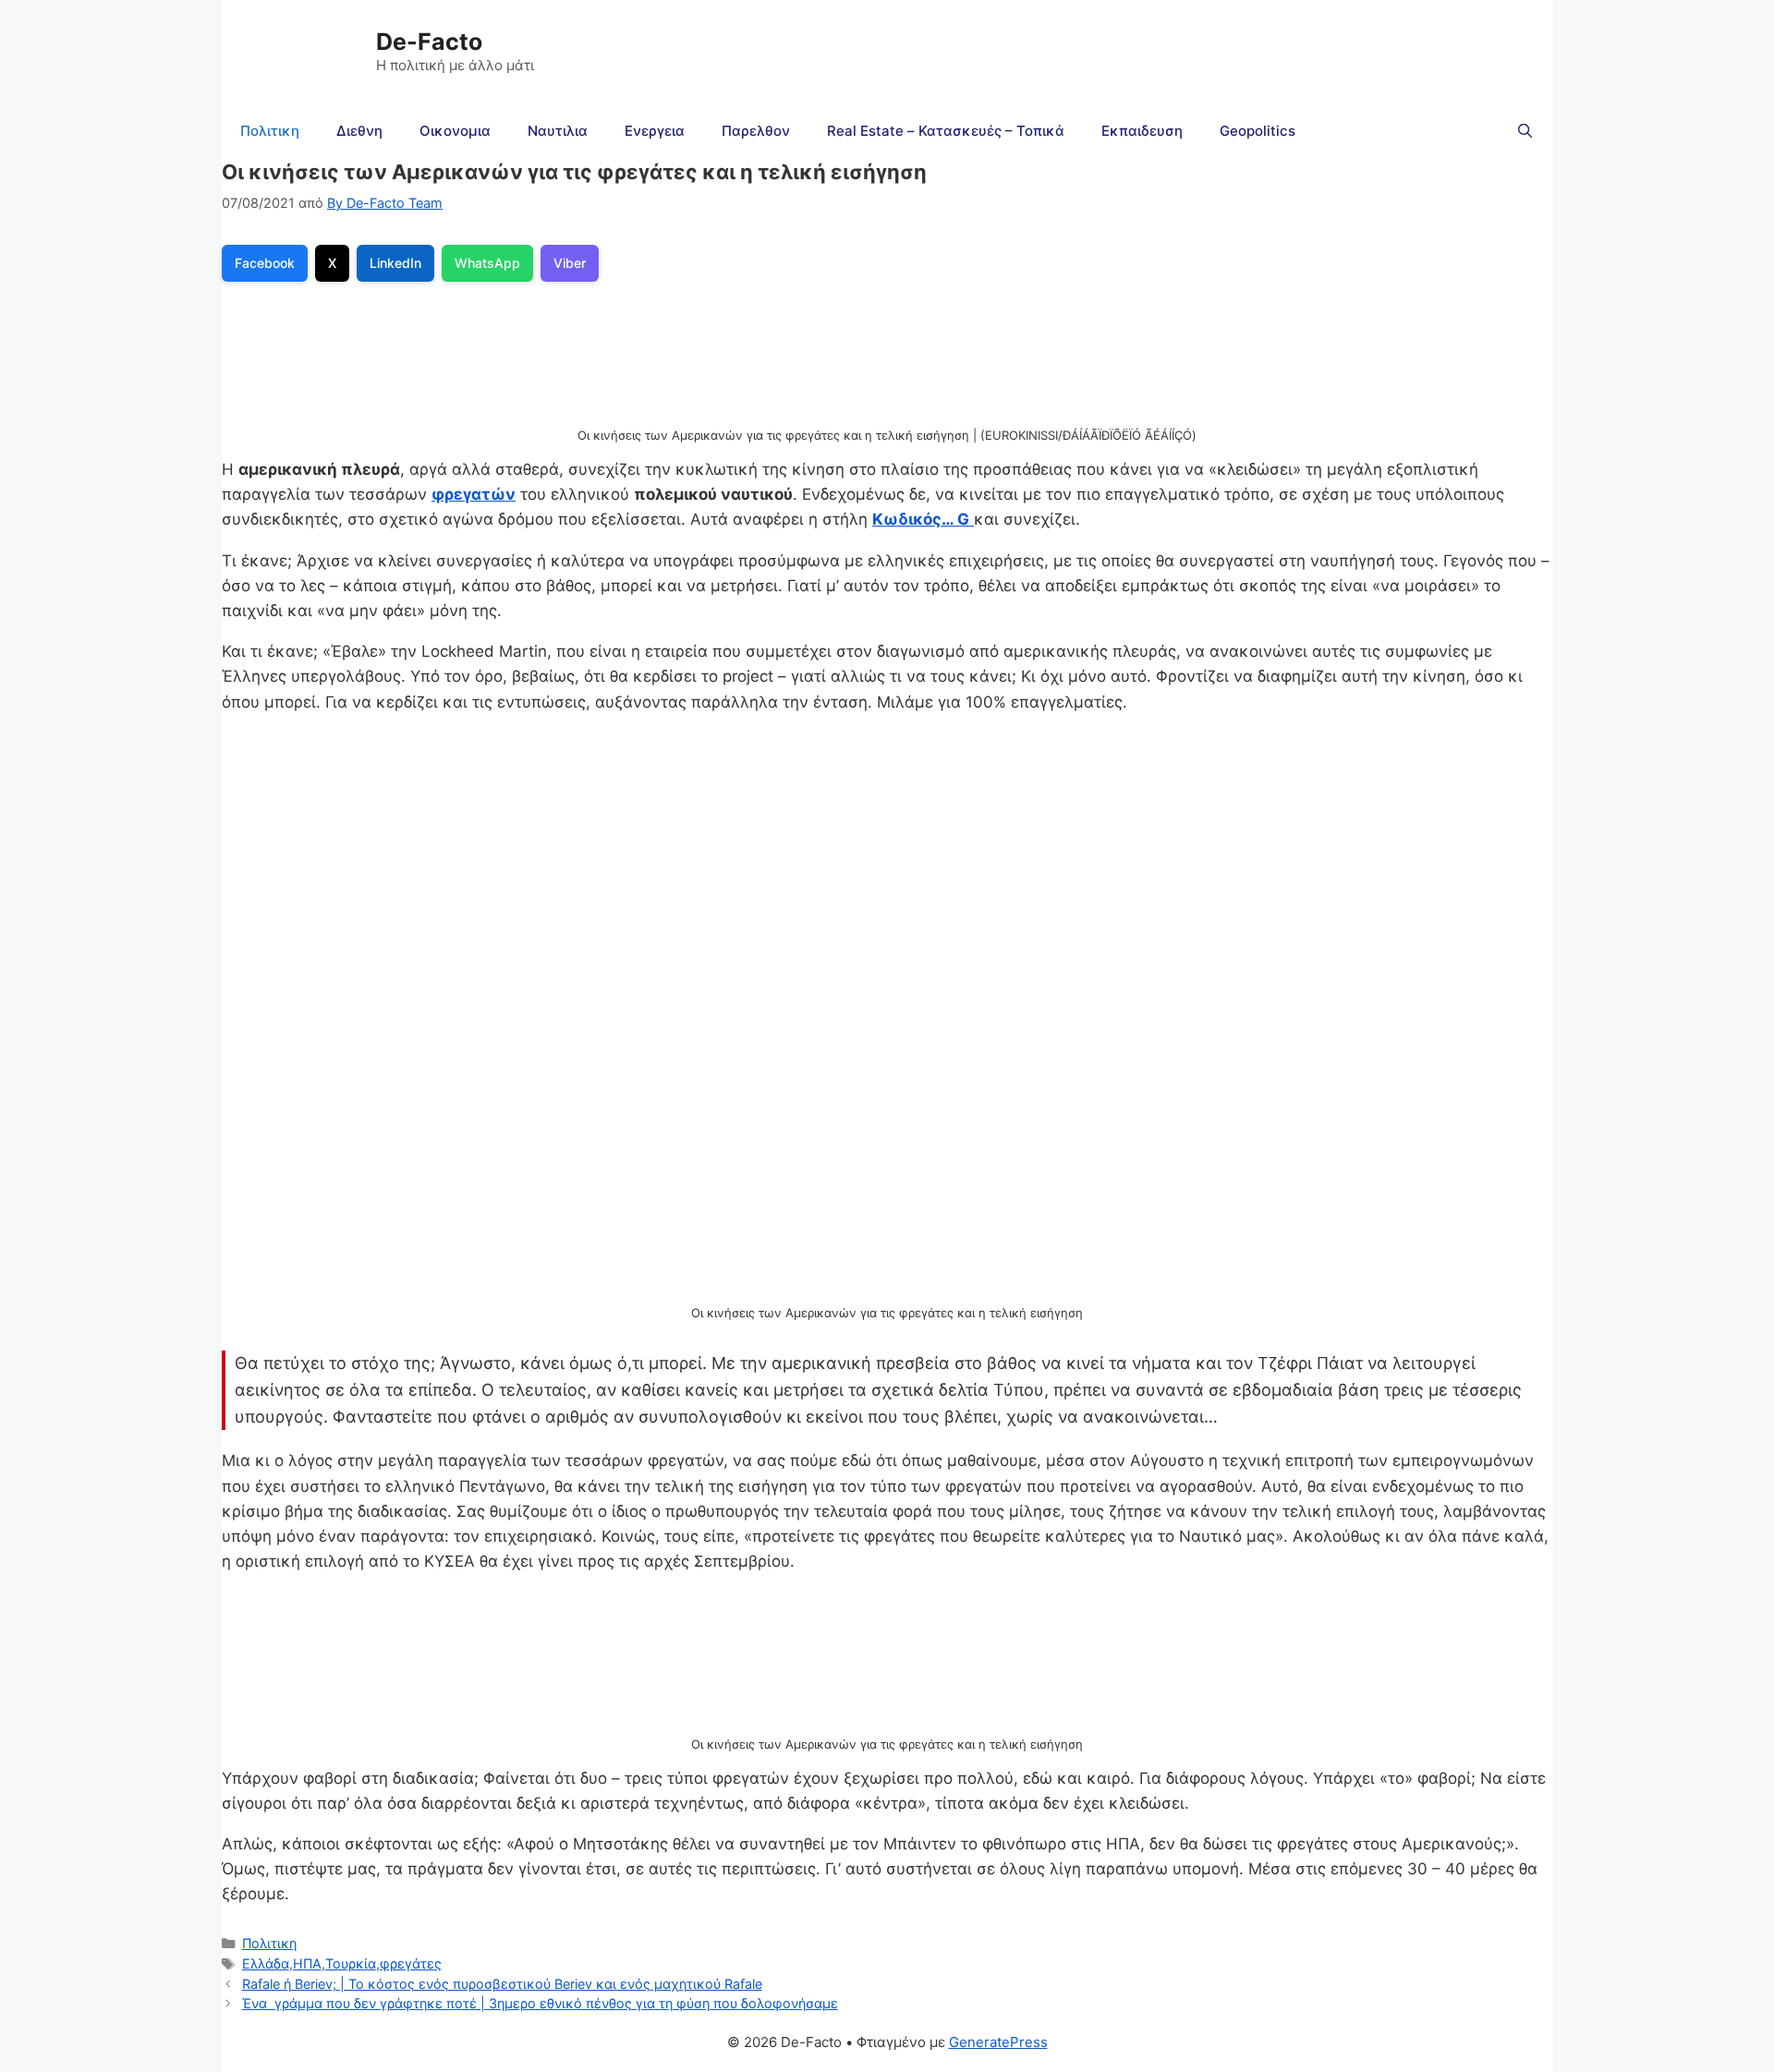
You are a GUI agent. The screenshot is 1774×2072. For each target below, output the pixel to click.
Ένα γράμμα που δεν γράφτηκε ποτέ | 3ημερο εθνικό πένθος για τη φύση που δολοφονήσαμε (540, 2003)
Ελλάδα (266, 1963)
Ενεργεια (655, 131)
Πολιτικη (270, 131)
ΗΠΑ (307, 1963)
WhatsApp (487, 263)
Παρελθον (756, 131)
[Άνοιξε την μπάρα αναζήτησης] (1525, 131)
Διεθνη (359, 131)
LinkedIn (395, 263)
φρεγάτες (411, 1963)
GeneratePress (998, 2042)
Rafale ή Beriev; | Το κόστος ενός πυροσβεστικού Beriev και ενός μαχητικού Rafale (502, 1984)
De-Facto (429, 42)
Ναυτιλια (558, 131)
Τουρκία (351, 1963)
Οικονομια (455, 131)
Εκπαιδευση (1142, 131)
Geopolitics (1258, 131)
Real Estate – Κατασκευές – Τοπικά (946, 131)
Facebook (265, 263)
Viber (570, 263)
